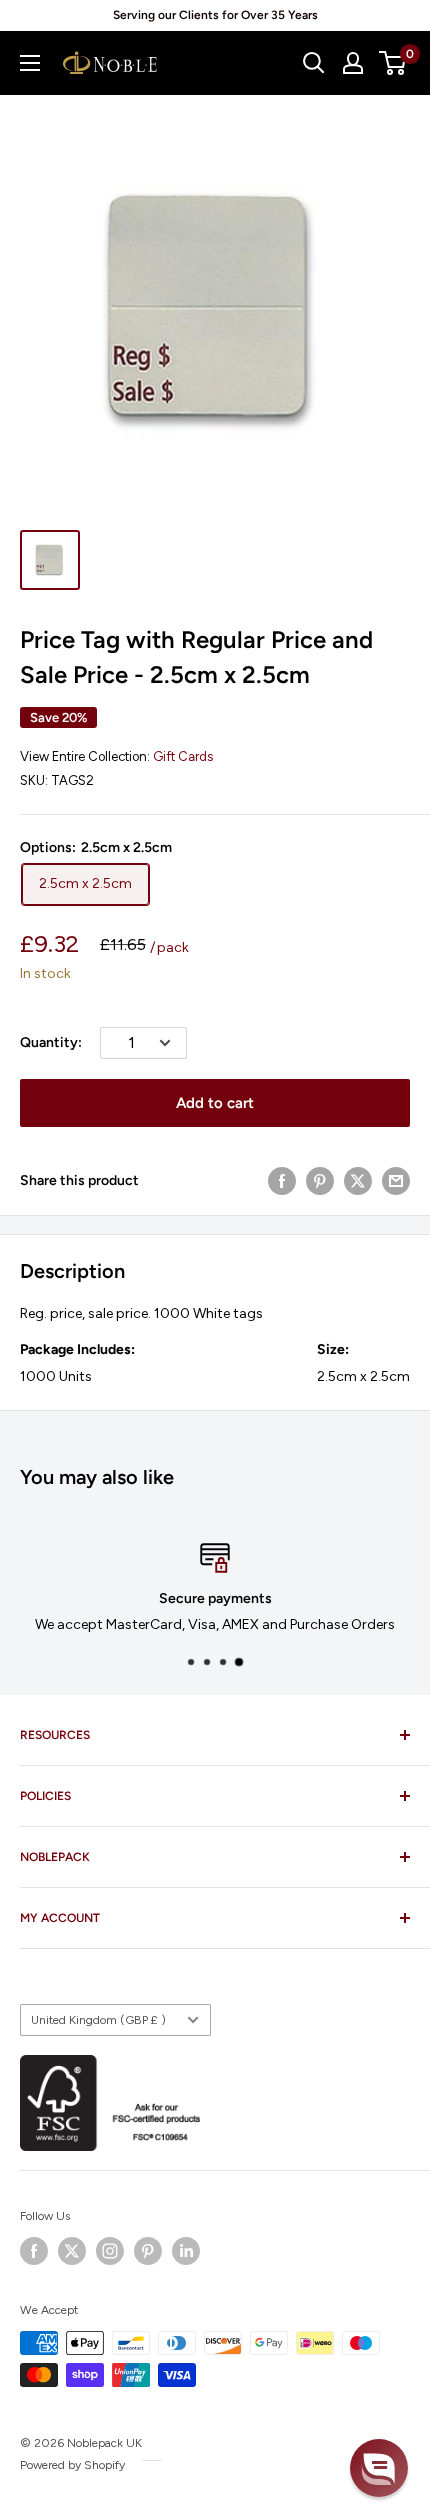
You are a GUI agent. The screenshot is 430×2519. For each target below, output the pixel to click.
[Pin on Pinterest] (320, 1181)
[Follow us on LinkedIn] (186, 2251)
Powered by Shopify (72, 2465)
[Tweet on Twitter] (358, 1181)
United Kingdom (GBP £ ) (98, 2020)
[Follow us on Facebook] (34, 2251)
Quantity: (51, 1042)
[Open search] (314, 63)
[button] (379, 2468)
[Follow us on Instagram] (110, 2251)
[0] (393, 63)
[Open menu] (30, 63)
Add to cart (215, 1103)
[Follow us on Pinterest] (148, 2251)
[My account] (353, 63)
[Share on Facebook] (282, 1181)
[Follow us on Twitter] (72, 2251)
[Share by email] (396, 1181)
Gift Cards (183, 756)
